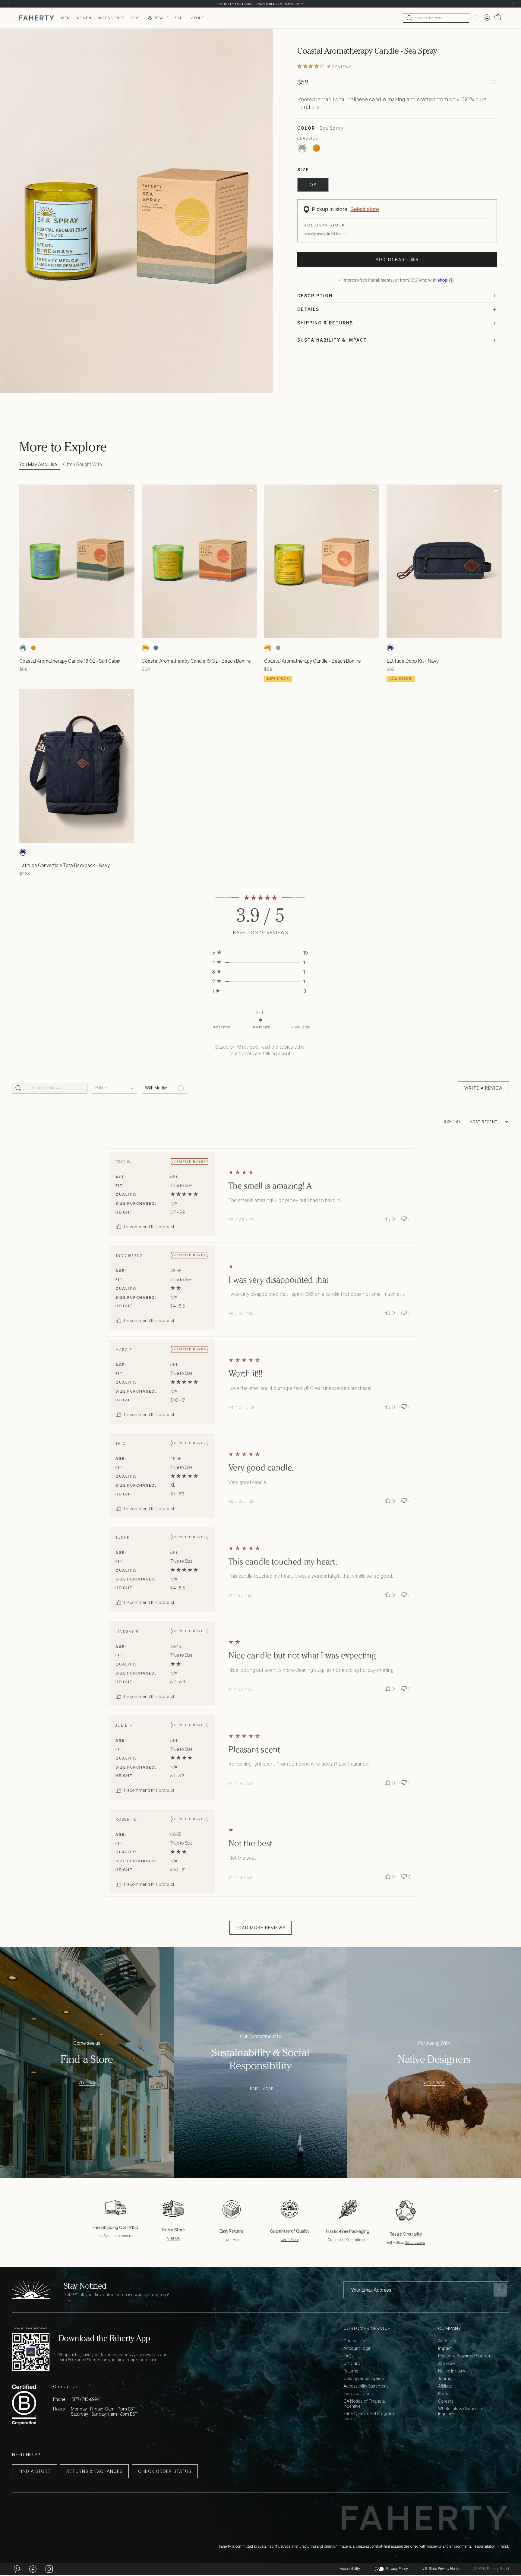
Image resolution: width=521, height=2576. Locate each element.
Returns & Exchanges (95, 2471)
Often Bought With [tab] (82, 464)
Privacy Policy (397, 2569)
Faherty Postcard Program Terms (369, 2416)
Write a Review (483, 1088)
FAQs (349, 2356)
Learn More (261, 2089)
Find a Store (35, 2471)
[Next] (513, 4)
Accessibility (350, 2569)
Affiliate (445, 2386)
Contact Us (354, 2341)
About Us (447, 2341)
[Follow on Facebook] (33, 2569)
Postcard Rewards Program (465, 2356)
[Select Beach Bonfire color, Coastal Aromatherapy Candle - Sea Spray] (316, 148)
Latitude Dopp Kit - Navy (413, 661)
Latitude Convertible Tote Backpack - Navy (65, 865)
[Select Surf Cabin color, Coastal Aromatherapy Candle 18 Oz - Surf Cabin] (23, 648)
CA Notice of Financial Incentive (365, 2404)
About (198, 18)
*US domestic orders (116, 2236)
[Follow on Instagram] (49, 2569)
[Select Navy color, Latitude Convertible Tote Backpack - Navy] (23, 852)
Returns (351, 2371)
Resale (161, 18)
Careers (446, 2401)
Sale (180, 18)
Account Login (357, 2349)
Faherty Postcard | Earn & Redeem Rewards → (261, 4)
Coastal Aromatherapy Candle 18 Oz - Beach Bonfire (196, 661)
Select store (365, 209)
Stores (444, 2394)
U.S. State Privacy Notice (441, 2569)
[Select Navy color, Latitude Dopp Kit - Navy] (390, 648)
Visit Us (87, 2083)
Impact (445, 2349)
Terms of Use (356, 2394)
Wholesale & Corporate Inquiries (461, 2411)
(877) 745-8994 (85, 2399)
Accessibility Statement (366, 2386)
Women (84, 18)
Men (66, 18)
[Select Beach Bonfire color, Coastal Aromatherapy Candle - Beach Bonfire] (268, 648)
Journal (445, 2379)
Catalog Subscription (364, 2379)
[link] (260, 953)
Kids (135, 18)
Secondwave (415, 2242)
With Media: (156, 1088)
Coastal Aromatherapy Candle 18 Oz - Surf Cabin (70, 661)
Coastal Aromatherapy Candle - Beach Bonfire (313, 661)
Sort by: (453, 1122)
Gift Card (352, 2364)
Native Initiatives (453, 2371)
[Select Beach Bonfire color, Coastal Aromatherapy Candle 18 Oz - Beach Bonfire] (33, 648)
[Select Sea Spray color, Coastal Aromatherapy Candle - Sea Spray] (302, 148)
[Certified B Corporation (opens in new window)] (24, 2405)
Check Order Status (165, 2471)
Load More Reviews (261, 1928)
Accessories (111, 18)
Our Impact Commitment (348, 2240)
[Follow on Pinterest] (17, 2569)
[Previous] (8, 4)
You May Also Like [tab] (38, 464)
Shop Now (434, 2083)
